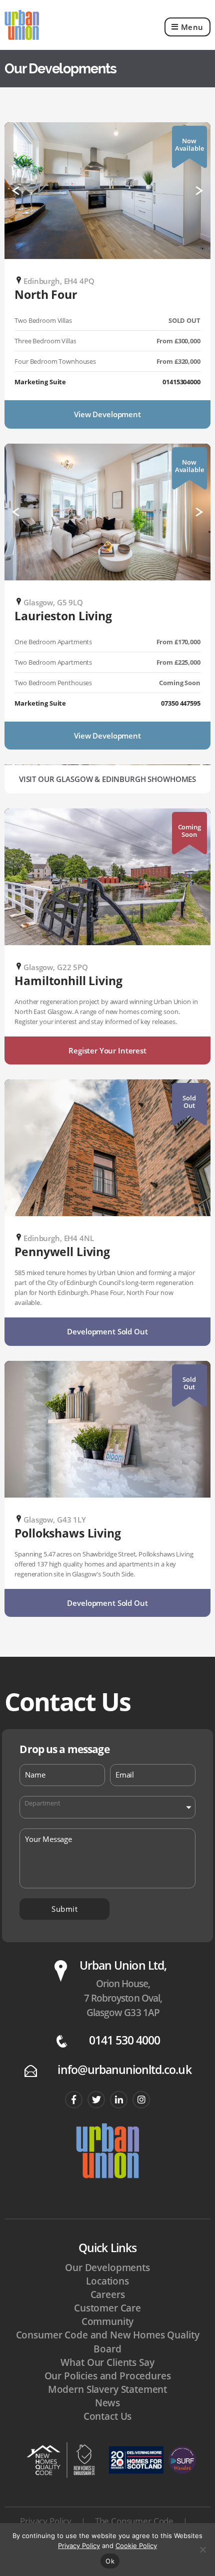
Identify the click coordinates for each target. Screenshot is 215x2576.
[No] (202, 2550)
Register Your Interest (107, 1050)
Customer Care (107, 2308)
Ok (110, 2561)
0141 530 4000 (125, 2040)
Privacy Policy (46, 2521)
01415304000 (181, 382)
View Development (107, 414)
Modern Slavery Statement (107, 2389)
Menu (192, 27)
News (107, 2403)
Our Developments (107, 2268)
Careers (108, 2295)
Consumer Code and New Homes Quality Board (108, 2342)
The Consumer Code (134, 2521)
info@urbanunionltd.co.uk (124, 2070)
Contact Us (108, 2416)
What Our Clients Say (107, 2362)
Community (108, 2321)
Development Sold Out (107, 1331)
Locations (107, 2281)
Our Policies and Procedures (108, 2376)
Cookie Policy (136, 2546)
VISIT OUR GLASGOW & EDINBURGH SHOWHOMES (107, 779)
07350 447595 (180, 703)
